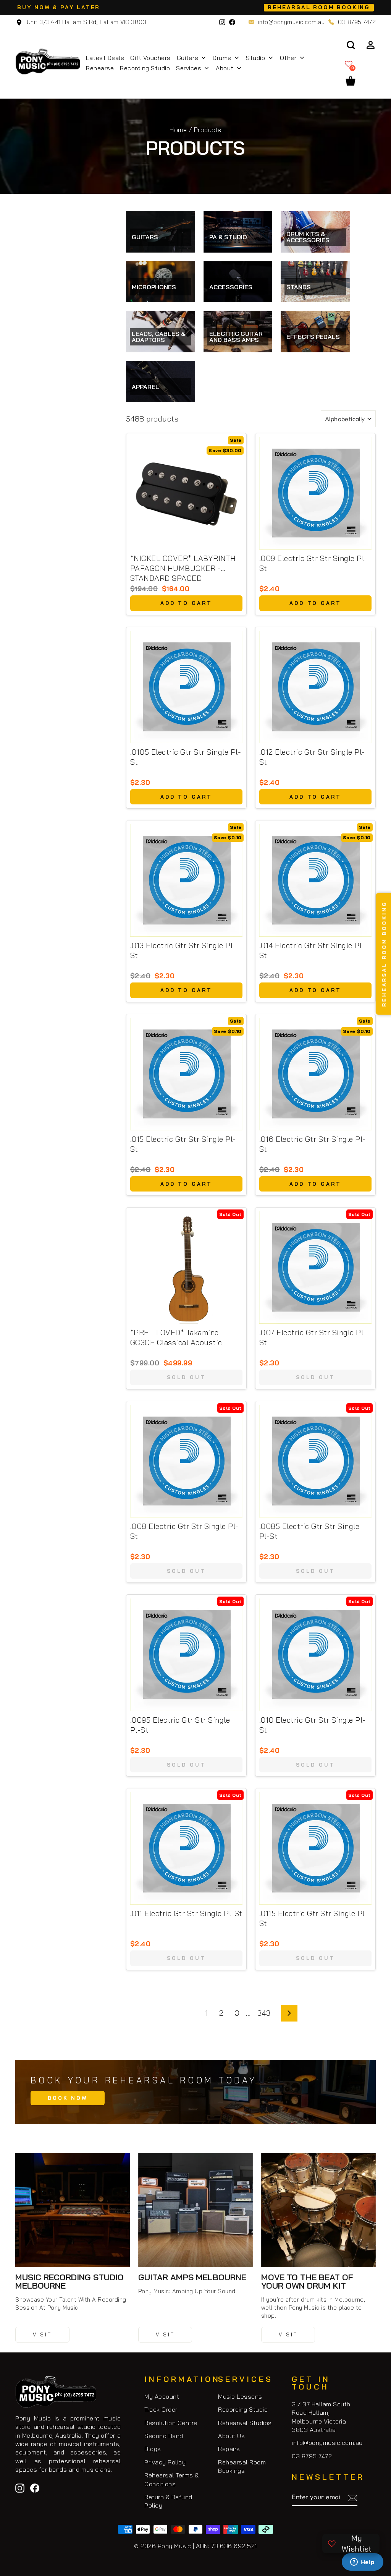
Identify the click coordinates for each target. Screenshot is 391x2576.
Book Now (68, 2098)
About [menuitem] (225, 68)
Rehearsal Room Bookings (242, 2466)
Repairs (229, 2449)
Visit (42, 2334)
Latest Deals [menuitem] (105, 58)
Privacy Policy (165, 2462)
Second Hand (164, 2436)
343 (264, 2013)
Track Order (161, 2409)
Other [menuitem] (288, 58)
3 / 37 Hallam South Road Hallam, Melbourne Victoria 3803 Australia (321, 2417)
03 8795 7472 (357, 22)
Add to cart (186, 603)
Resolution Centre (171, 2423)
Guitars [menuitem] (188, 58)
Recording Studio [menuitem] (145, 68)
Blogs (153, 2449)
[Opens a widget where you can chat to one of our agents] (362, 2563)
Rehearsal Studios (245, 2423)
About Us (231, 2436)
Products (208, 130)
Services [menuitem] (189, 68)
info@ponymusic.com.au (292, 22)
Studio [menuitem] (255, 58)
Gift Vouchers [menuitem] (150, 58)
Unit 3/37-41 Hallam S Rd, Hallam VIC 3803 (86, 22)
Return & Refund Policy (168, 2501)
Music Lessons (240, 2396)
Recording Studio (243, 2409)
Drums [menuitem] (222, 58)
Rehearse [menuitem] (100, 68)
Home (178, 130)
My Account (162, 2396)
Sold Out (186, 1377)
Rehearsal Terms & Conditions (172, 2479)
